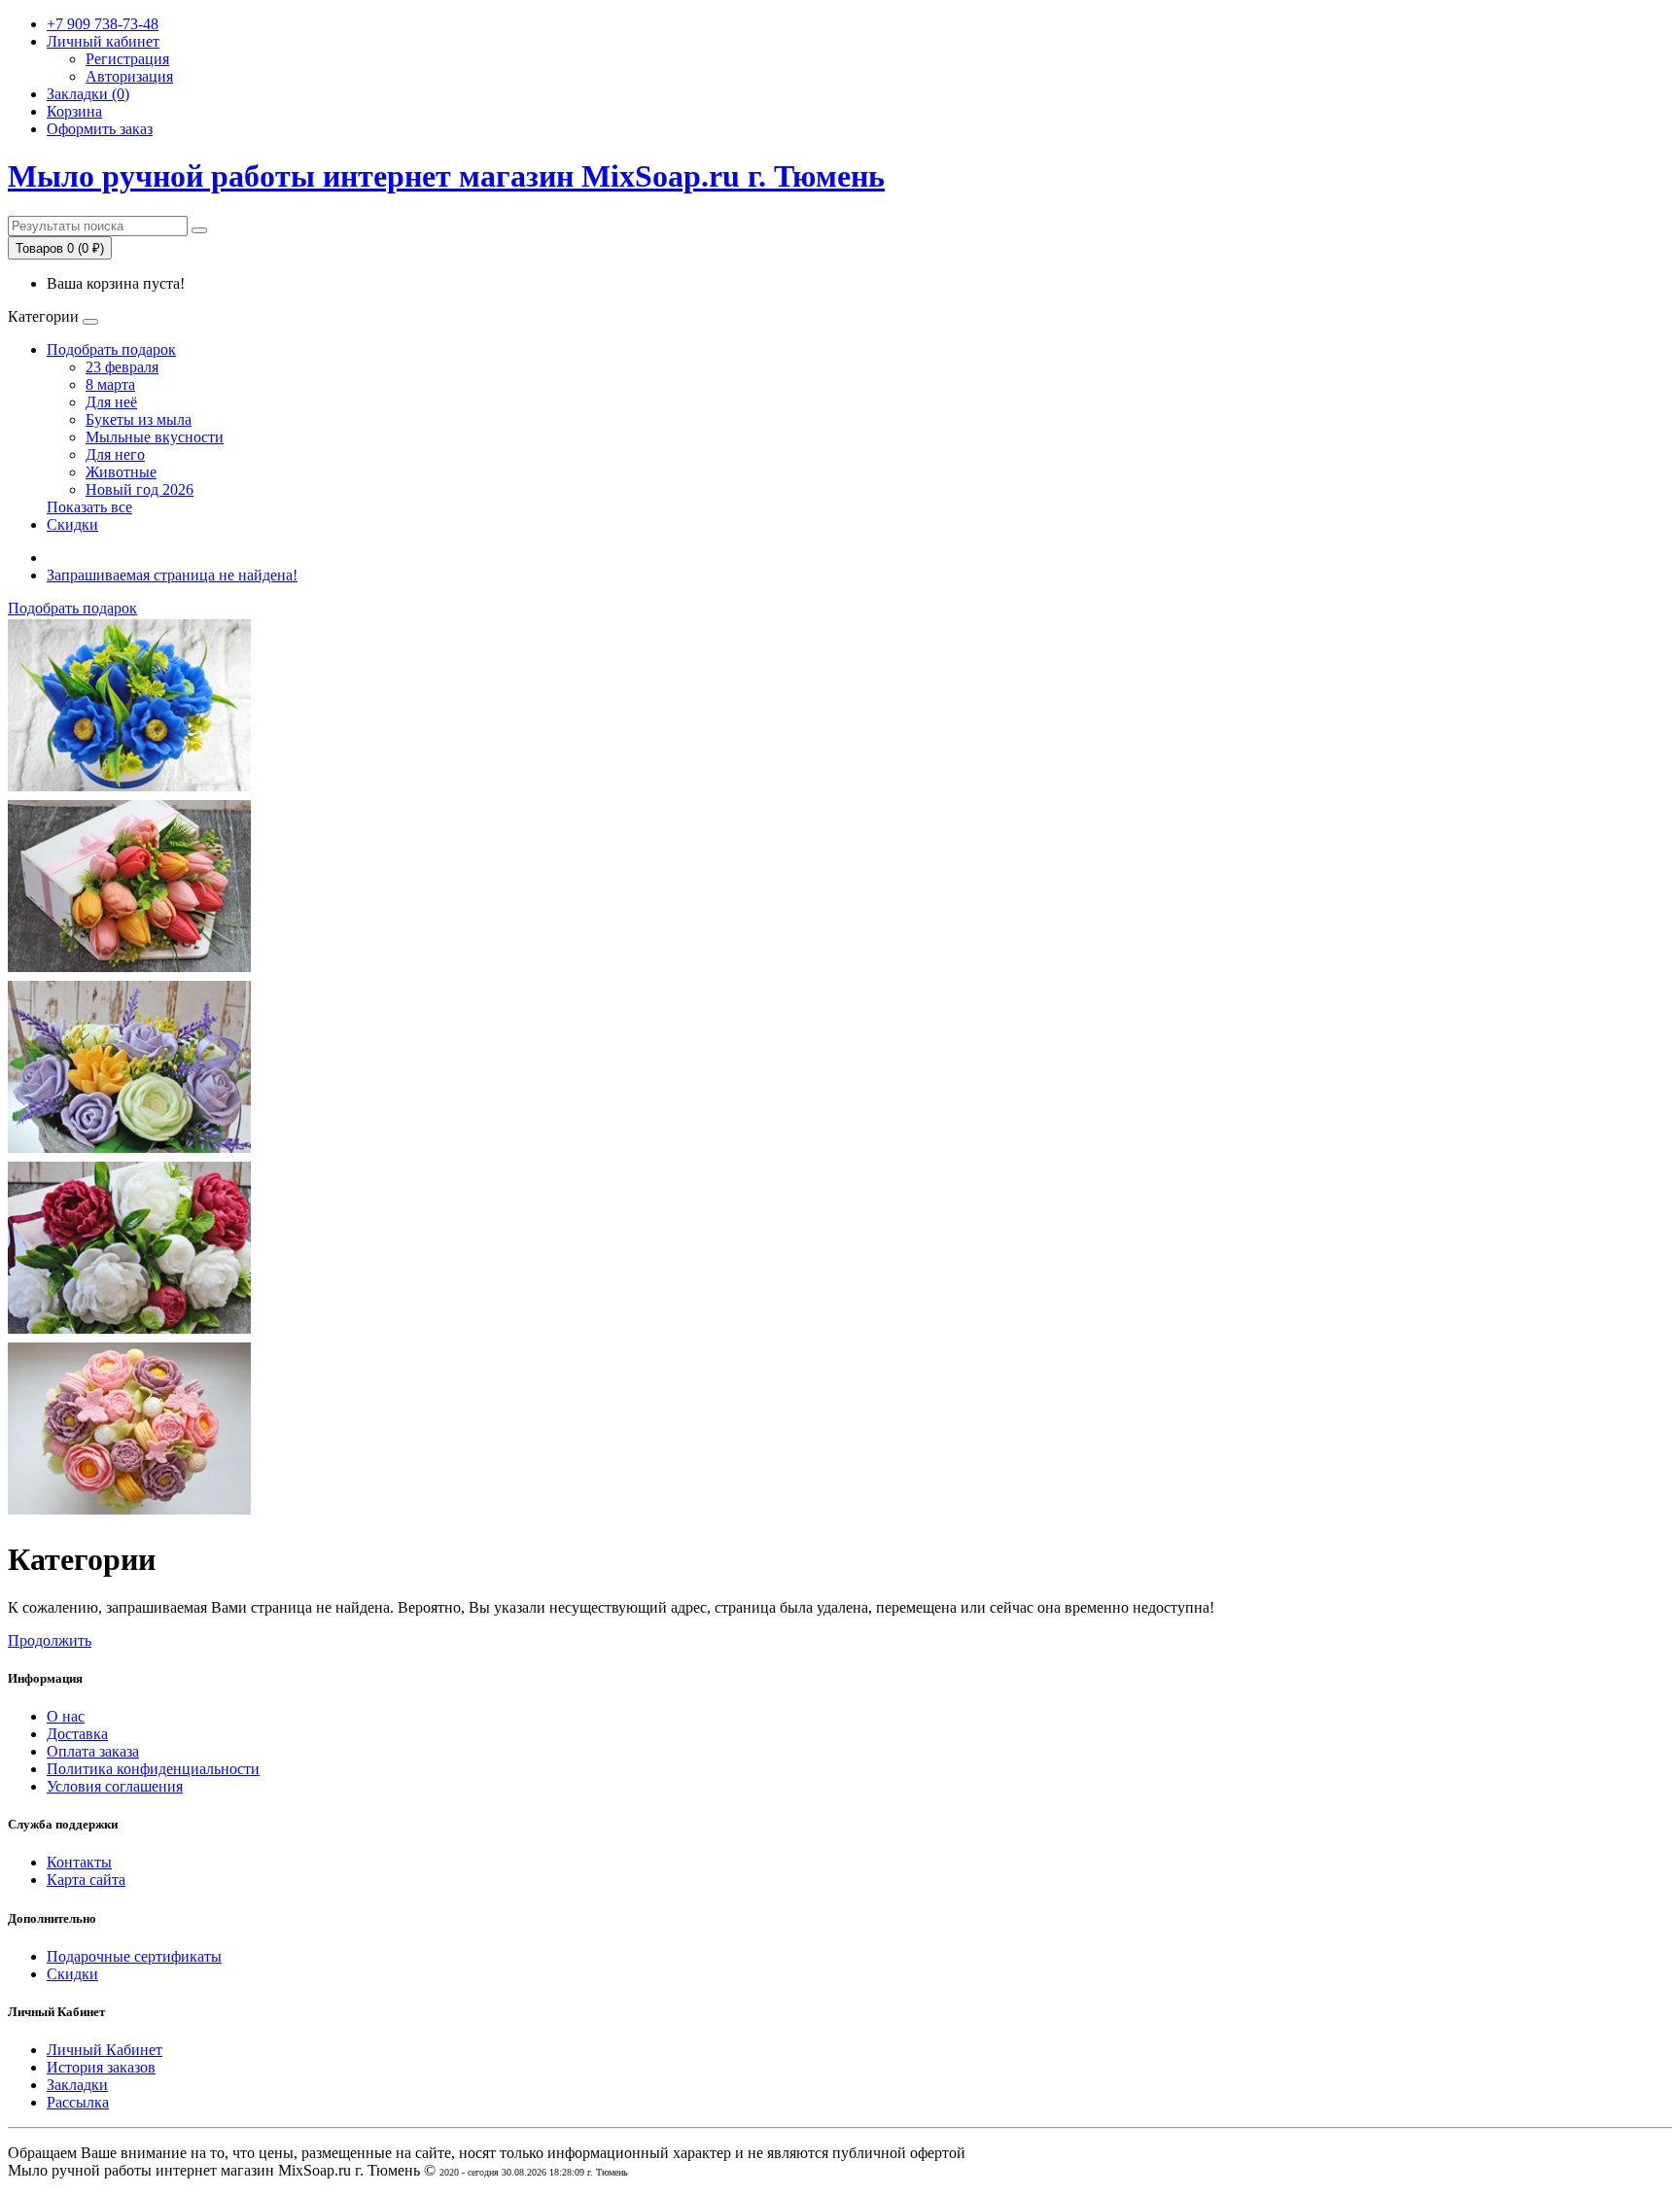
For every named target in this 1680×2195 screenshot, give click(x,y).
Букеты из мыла (139, 419)
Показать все (89, 507)
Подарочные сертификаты (134, 1956)
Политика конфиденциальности (153, 1769)
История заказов (101, 2067)
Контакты (79, 1862)
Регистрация (127, 59)
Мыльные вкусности (155, 437)
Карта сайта (86, 1880)
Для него (115, 454)
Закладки (77, 2085)
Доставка (77, 1734)
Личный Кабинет (105, 2050)
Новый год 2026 (140, 489)
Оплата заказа (93, 1751)
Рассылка (78, 2102)
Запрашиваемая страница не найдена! (172, 575)
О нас (66, 1716)
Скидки (72, 524)
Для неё (111, 402)
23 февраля (122, 367)
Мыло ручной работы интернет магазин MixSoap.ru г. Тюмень (446, 176)
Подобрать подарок (111, 349)
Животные (121, 472)
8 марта (110, 384)
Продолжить (50, 1640)
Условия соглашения (115, 1786)
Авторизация (129, 76)
